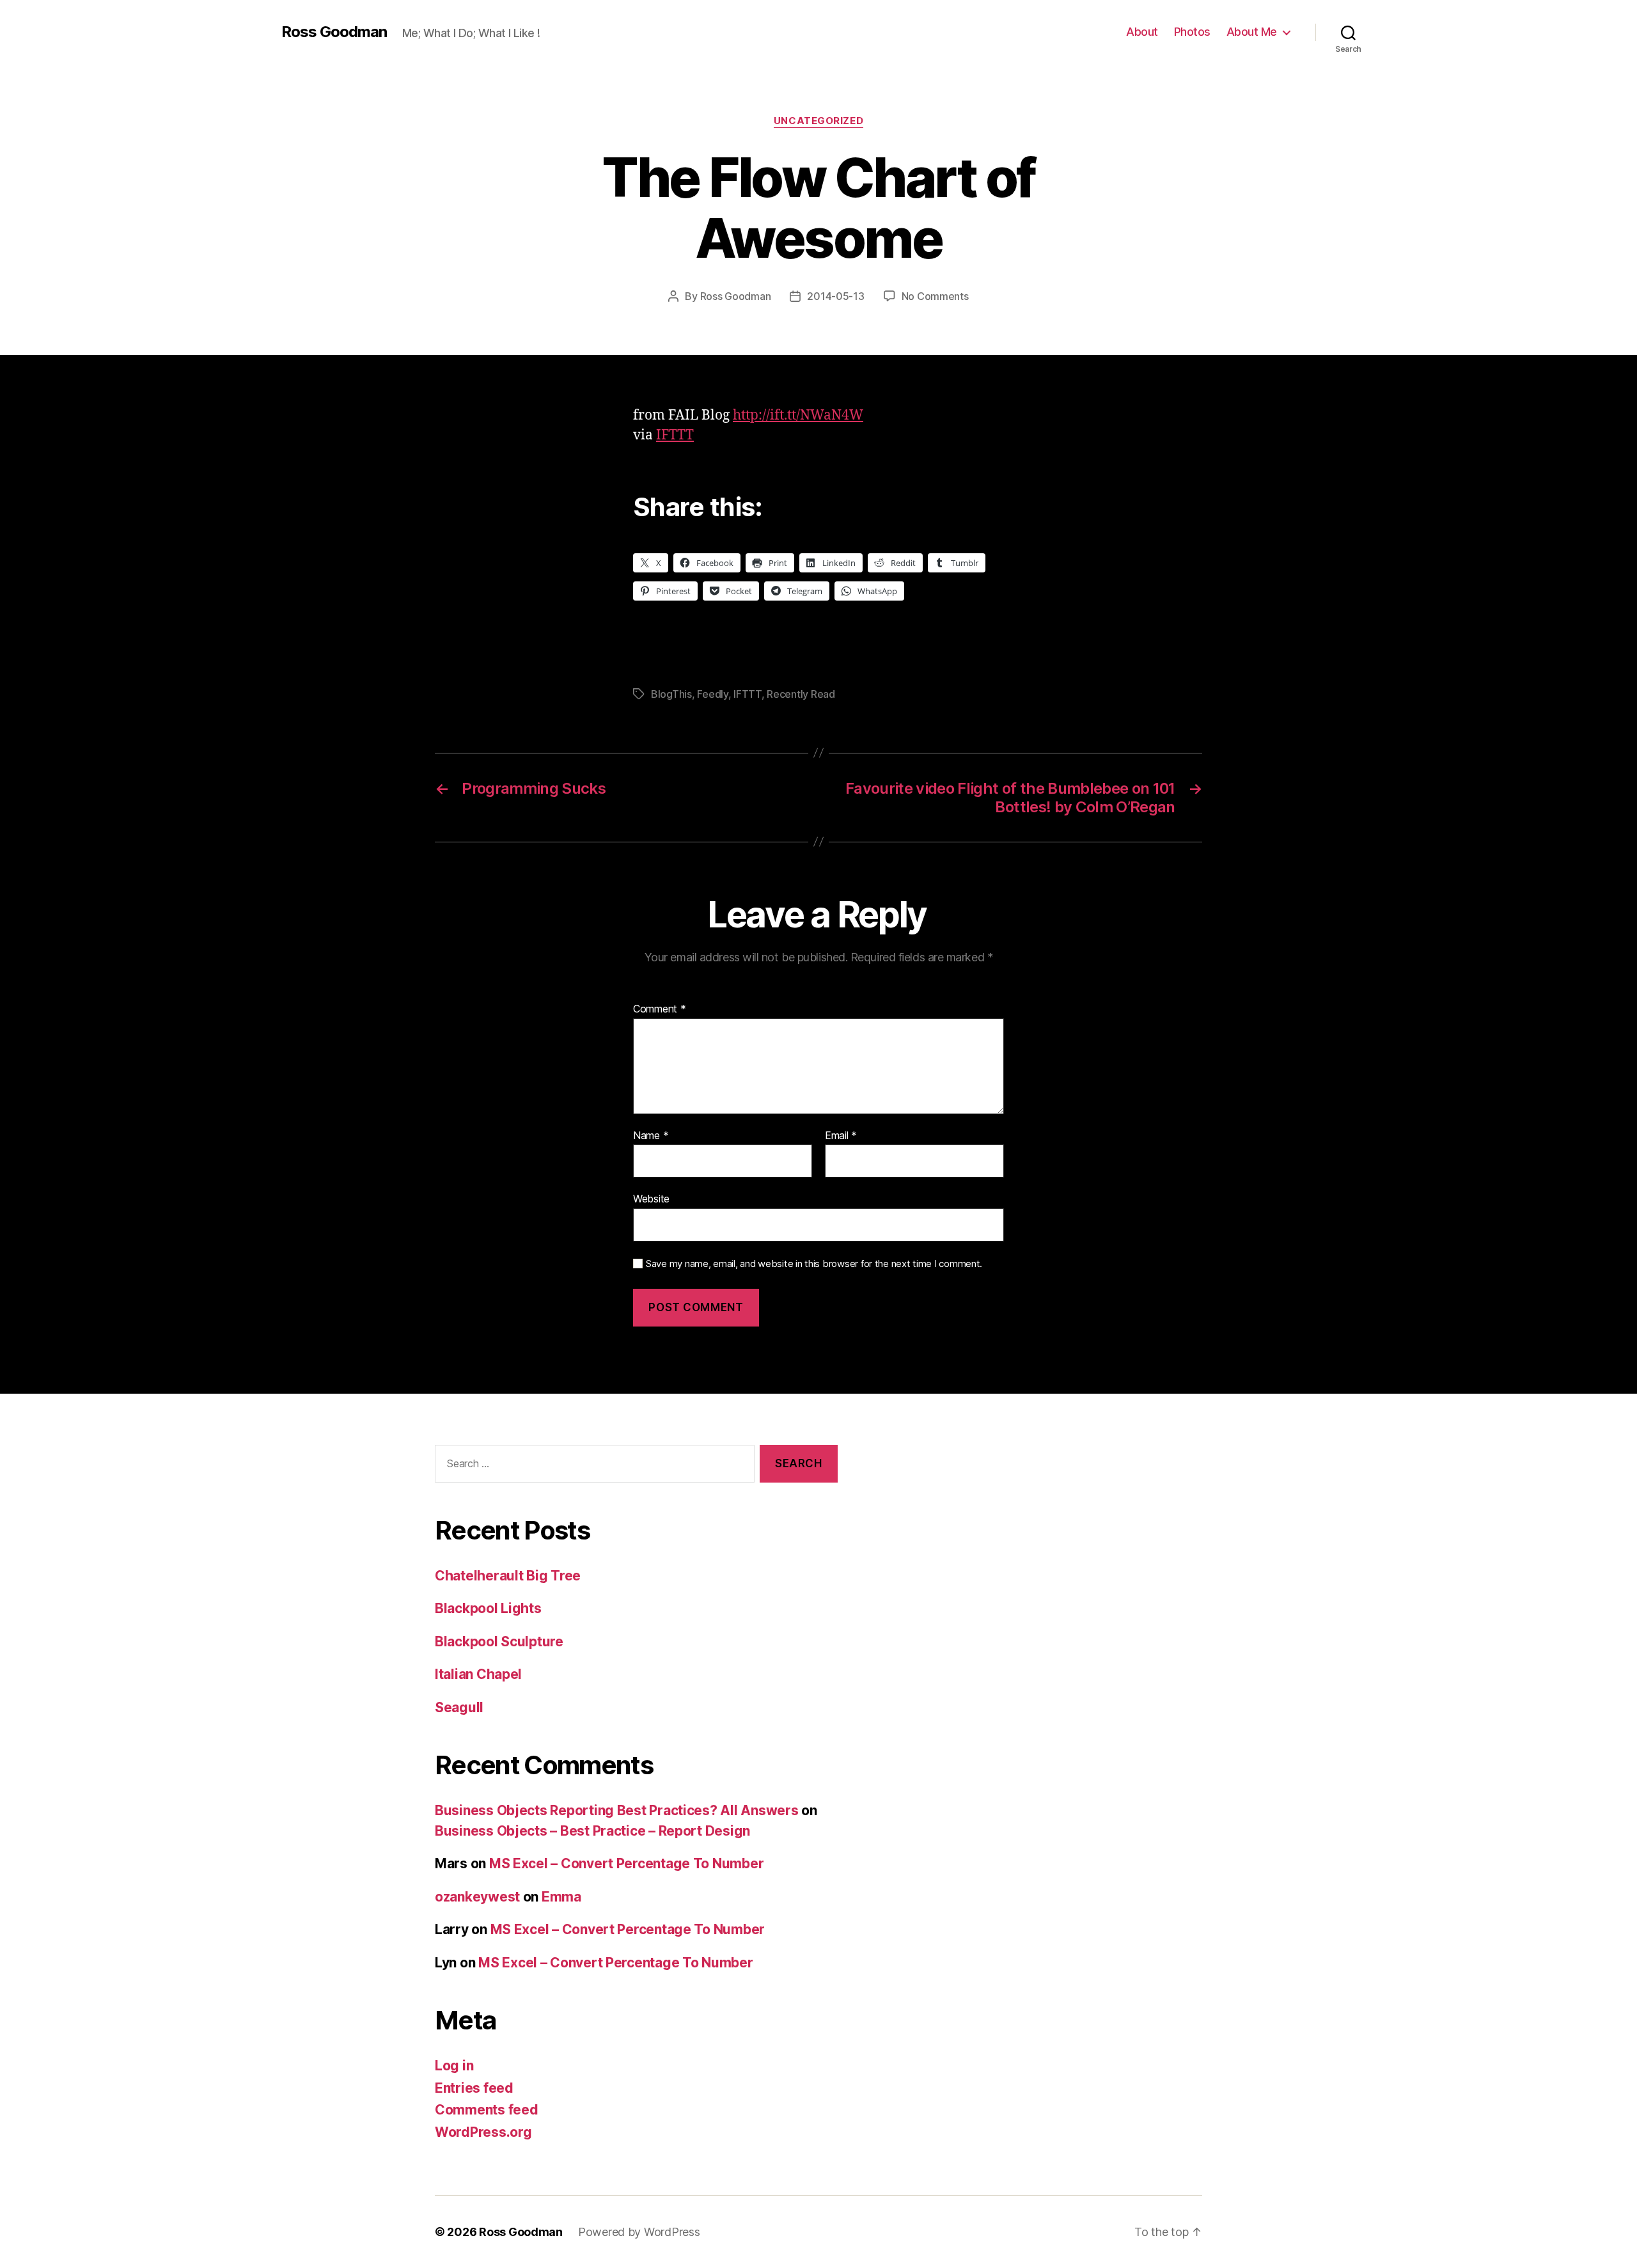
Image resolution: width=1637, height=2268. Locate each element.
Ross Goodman (334, 32)
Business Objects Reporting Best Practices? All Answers (616, 1810)
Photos (1192, 32)
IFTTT (675, 435)
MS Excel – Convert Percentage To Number (626, 1863)
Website (651, 1199)
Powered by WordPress (639, 2232)
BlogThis (671, 694)
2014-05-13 (835, 296)
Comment (660, 1009)
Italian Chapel (478, 1674)
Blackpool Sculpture (499, 1642)
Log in (454, 2066)
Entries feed (474, 2088)
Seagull (459, 1707)
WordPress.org (483, 2132)
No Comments (935, 296)
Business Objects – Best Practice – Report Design (592, 1831)
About (1142, 32)
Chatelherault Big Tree (508, 1576)
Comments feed (487, 2110)
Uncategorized (818, 121)
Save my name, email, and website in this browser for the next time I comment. (814, 1264)
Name (651, 1136)
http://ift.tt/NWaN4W (798, 415)
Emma (561, 1897)
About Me (1252, 32)
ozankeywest (477, 1897)
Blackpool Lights (488, 1608)
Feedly (712, 694)
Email (841, 1136)
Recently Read (801, 694)
